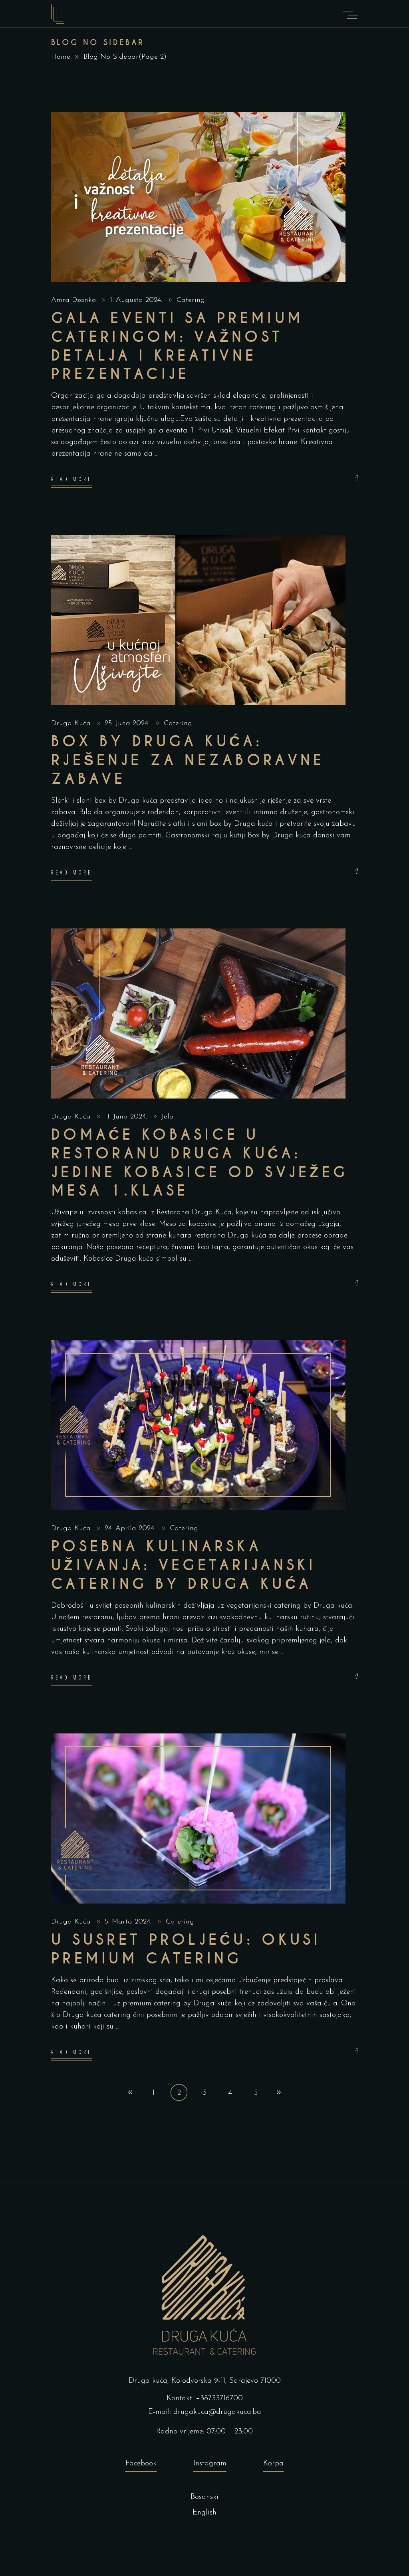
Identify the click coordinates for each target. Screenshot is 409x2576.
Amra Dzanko (75, 300)
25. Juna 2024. (128, 724)
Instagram (210, 2464)
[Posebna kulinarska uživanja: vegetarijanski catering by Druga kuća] (198, 1425)
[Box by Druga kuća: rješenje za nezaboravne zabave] (198, 620)
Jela (168, 1117)
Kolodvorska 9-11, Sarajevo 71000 (226, 2381)
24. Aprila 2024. (131, 1529)
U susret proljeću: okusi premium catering (186, 1949)
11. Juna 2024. (127, 1117)
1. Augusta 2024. (137, 300)
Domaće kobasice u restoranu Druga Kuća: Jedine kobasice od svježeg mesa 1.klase (200, 1163)
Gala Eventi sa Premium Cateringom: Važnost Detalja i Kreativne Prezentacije (177, 346)
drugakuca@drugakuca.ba (217, 2412)
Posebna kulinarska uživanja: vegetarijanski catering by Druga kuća (184, 1565)
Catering (191, 300)
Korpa (273, 2464)
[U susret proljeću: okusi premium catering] (198, 1818)
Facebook (141, 2464)
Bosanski (204, 2497)
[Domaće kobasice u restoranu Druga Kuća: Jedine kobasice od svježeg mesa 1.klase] (198, 1013)
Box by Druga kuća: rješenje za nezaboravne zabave (188, 760)
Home (61, 57)
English (204, 2513)
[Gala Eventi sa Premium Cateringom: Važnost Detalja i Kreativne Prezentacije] (198, 197)
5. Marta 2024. (129, 1922)
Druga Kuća (72, 724)
